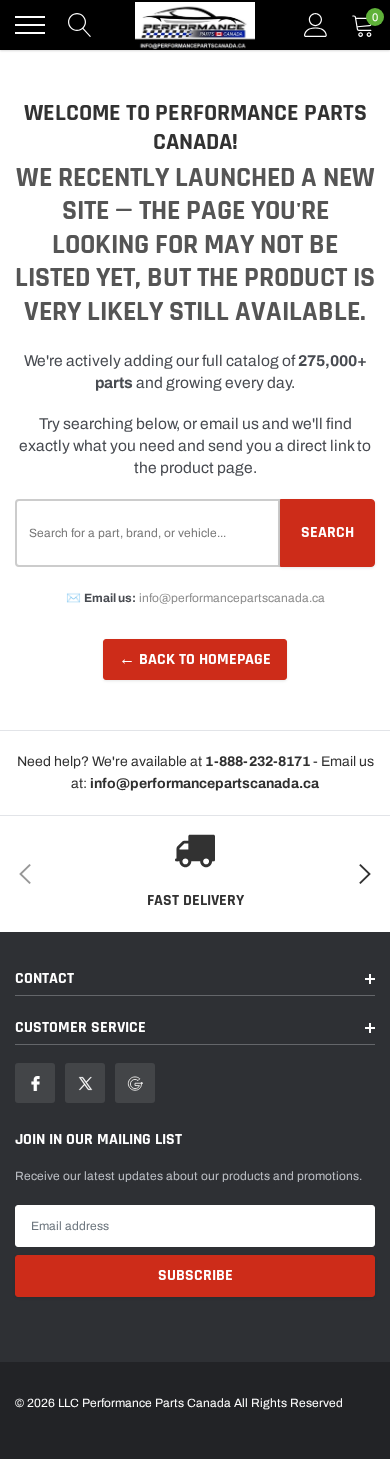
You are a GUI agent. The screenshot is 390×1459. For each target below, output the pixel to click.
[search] (80, 25)
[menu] (30, 25)
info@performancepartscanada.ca (232, 598)
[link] (35, 1083)
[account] (316, 25)
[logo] (195, 25)
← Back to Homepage (195, 659)
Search (327, 532)
